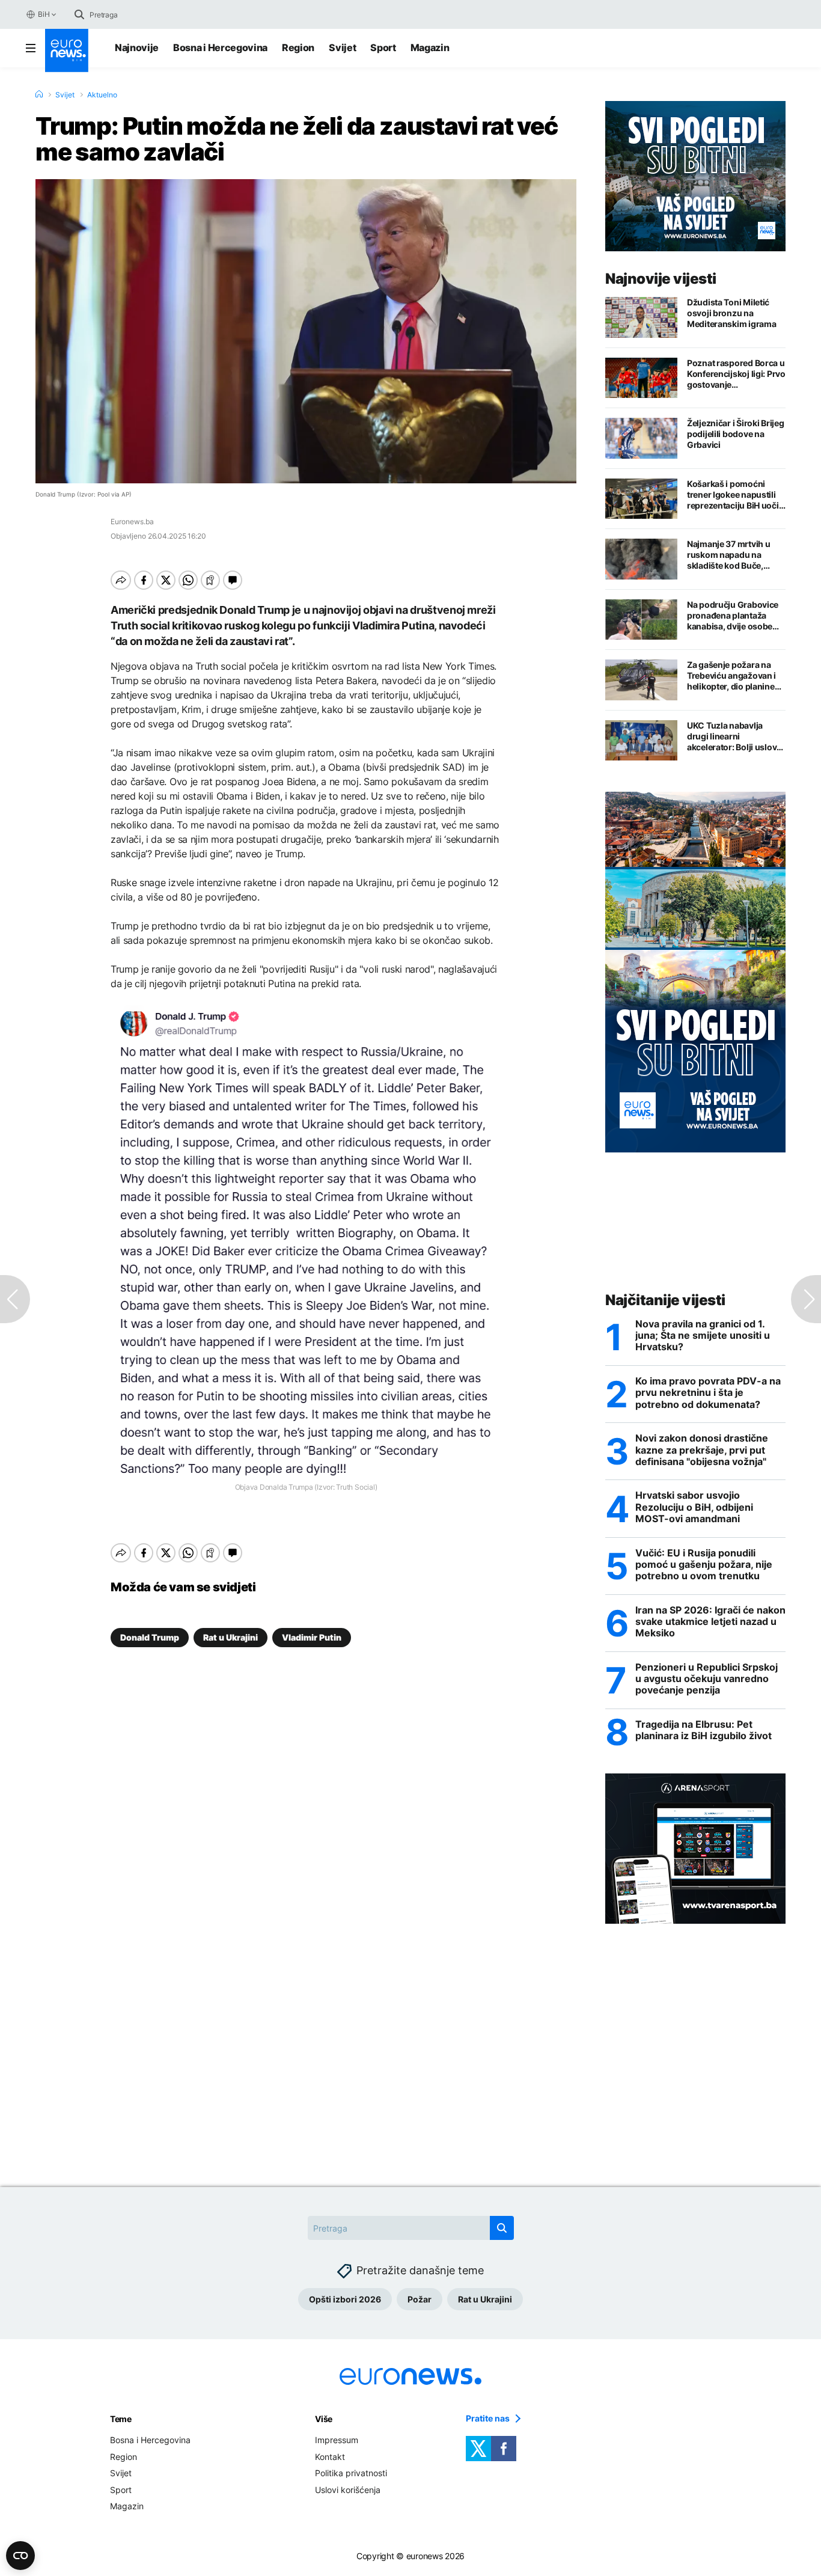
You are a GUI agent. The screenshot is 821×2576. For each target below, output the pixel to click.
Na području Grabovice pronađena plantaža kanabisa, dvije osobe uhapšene (733, 616)
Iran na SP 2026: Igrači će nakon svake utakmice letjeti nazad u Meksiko (710, 1622)
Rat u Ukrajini (230, 1637)
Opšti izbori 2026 (345, 2299)
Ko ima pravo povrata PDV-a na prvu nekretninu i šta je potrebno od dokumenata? (708, 1393)
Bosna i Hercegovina (220, 47)
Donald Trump (150, 1637)
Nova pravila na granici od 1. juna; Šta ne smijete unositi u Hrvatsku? (703, 1335)
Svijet (342, 47)
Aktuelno (102, 95)
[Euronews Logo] (67, 50)
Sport (383, 47)
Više (324, 2419)
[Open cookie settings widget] (20, 2556)
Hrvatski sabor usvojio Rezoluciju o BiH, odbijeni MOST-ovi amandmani (694, 1507)
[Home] (39, 94)
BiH (44, 14)
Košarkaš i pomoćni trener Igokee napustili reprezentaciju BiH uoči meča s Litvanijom (733, 495)
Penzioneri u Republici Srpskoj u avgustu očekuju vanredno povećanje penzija (707, 1679)
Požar (420, 2299)
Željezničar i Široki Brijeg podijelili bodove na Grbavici (735, 434)
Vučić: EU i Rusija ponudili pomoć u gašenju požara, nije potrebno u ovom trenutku (704, 1565)
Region (298, 47)
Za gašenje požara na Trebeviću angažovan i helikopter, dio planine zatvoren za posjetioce (732, 676)
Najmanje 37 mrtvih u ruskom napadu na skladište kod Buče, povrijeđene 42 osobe (730, 555)
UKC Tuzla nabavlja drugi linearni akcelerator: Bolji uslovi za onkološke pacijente (733, 736)
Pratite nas (488, 2418)
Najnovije (137, 47)
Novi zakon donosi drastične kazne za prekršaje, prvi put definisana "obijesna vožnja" (702, 1450)
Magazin (430, 47)
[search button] (79, 14)
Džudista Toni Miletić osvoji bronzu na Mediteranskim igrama (731, 313)
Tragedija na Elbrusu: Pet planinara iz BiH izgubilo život (703, 1730)
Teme (121, 2419)
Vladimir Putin (312, 1637)
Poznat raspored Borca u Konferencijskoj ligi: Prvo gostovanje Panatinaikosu (736, 374)
